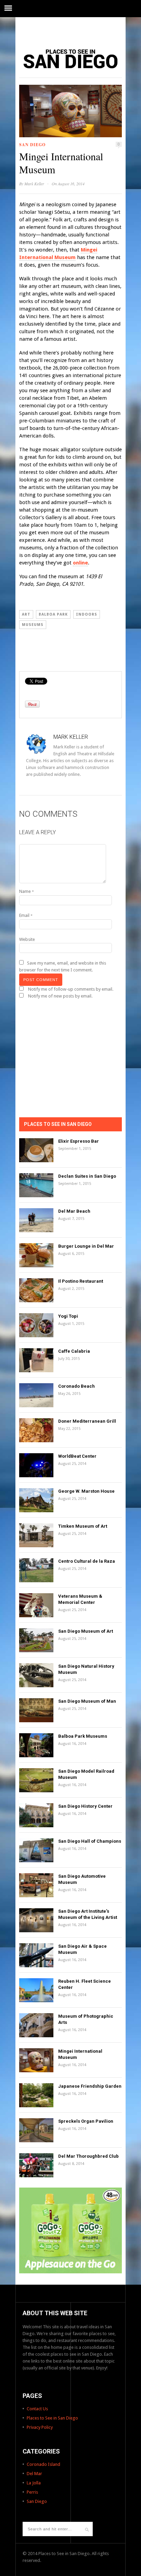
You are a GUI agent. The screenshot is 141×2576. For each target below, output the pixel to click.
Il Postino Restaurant (81, 1281)
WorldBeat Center (77, 1456)
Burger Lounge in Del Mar (86, 1246)
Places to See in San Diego (52, 2418)
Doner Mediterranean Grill (87, 1421)
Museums (33, 625)
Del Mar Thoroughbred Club (88, 2156)
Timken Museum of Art (83, 1526)
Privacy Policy (40, 2427)
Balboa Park (53, 614)
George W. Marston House (86, 1491)
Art (26, 614)
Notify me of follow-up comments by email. (71, 989)
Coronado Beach (76, 1386)
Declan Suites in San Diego (87, 1176)
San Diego (32, 145)
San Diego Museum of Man (87, 1701)
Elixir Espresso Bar (79, 1141)
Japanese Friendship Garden (90, 2086)
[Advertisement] (70, 29)
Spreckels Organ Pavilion (86, 2121)
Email (26, 915)
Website (27, 939)
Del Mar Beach (74, 1211)
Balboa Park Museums (83, 1736)
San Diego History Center (85, 1806)
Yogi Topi (68, 1316)
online (80, 563)
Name (27, 891)
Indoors (87, 614)
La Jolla (34, 2483)
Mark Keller (34, 184)
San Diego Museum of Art (86, 1631)
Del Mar (34, 2474)
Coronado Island (43, 2464)
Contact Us (37, 2409)
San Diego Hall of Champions (90, 1841)
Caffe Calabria (74, 1351)
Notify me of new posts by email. (60, 996)
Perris (32, 2492)
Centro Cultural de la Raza (87, 1561)
